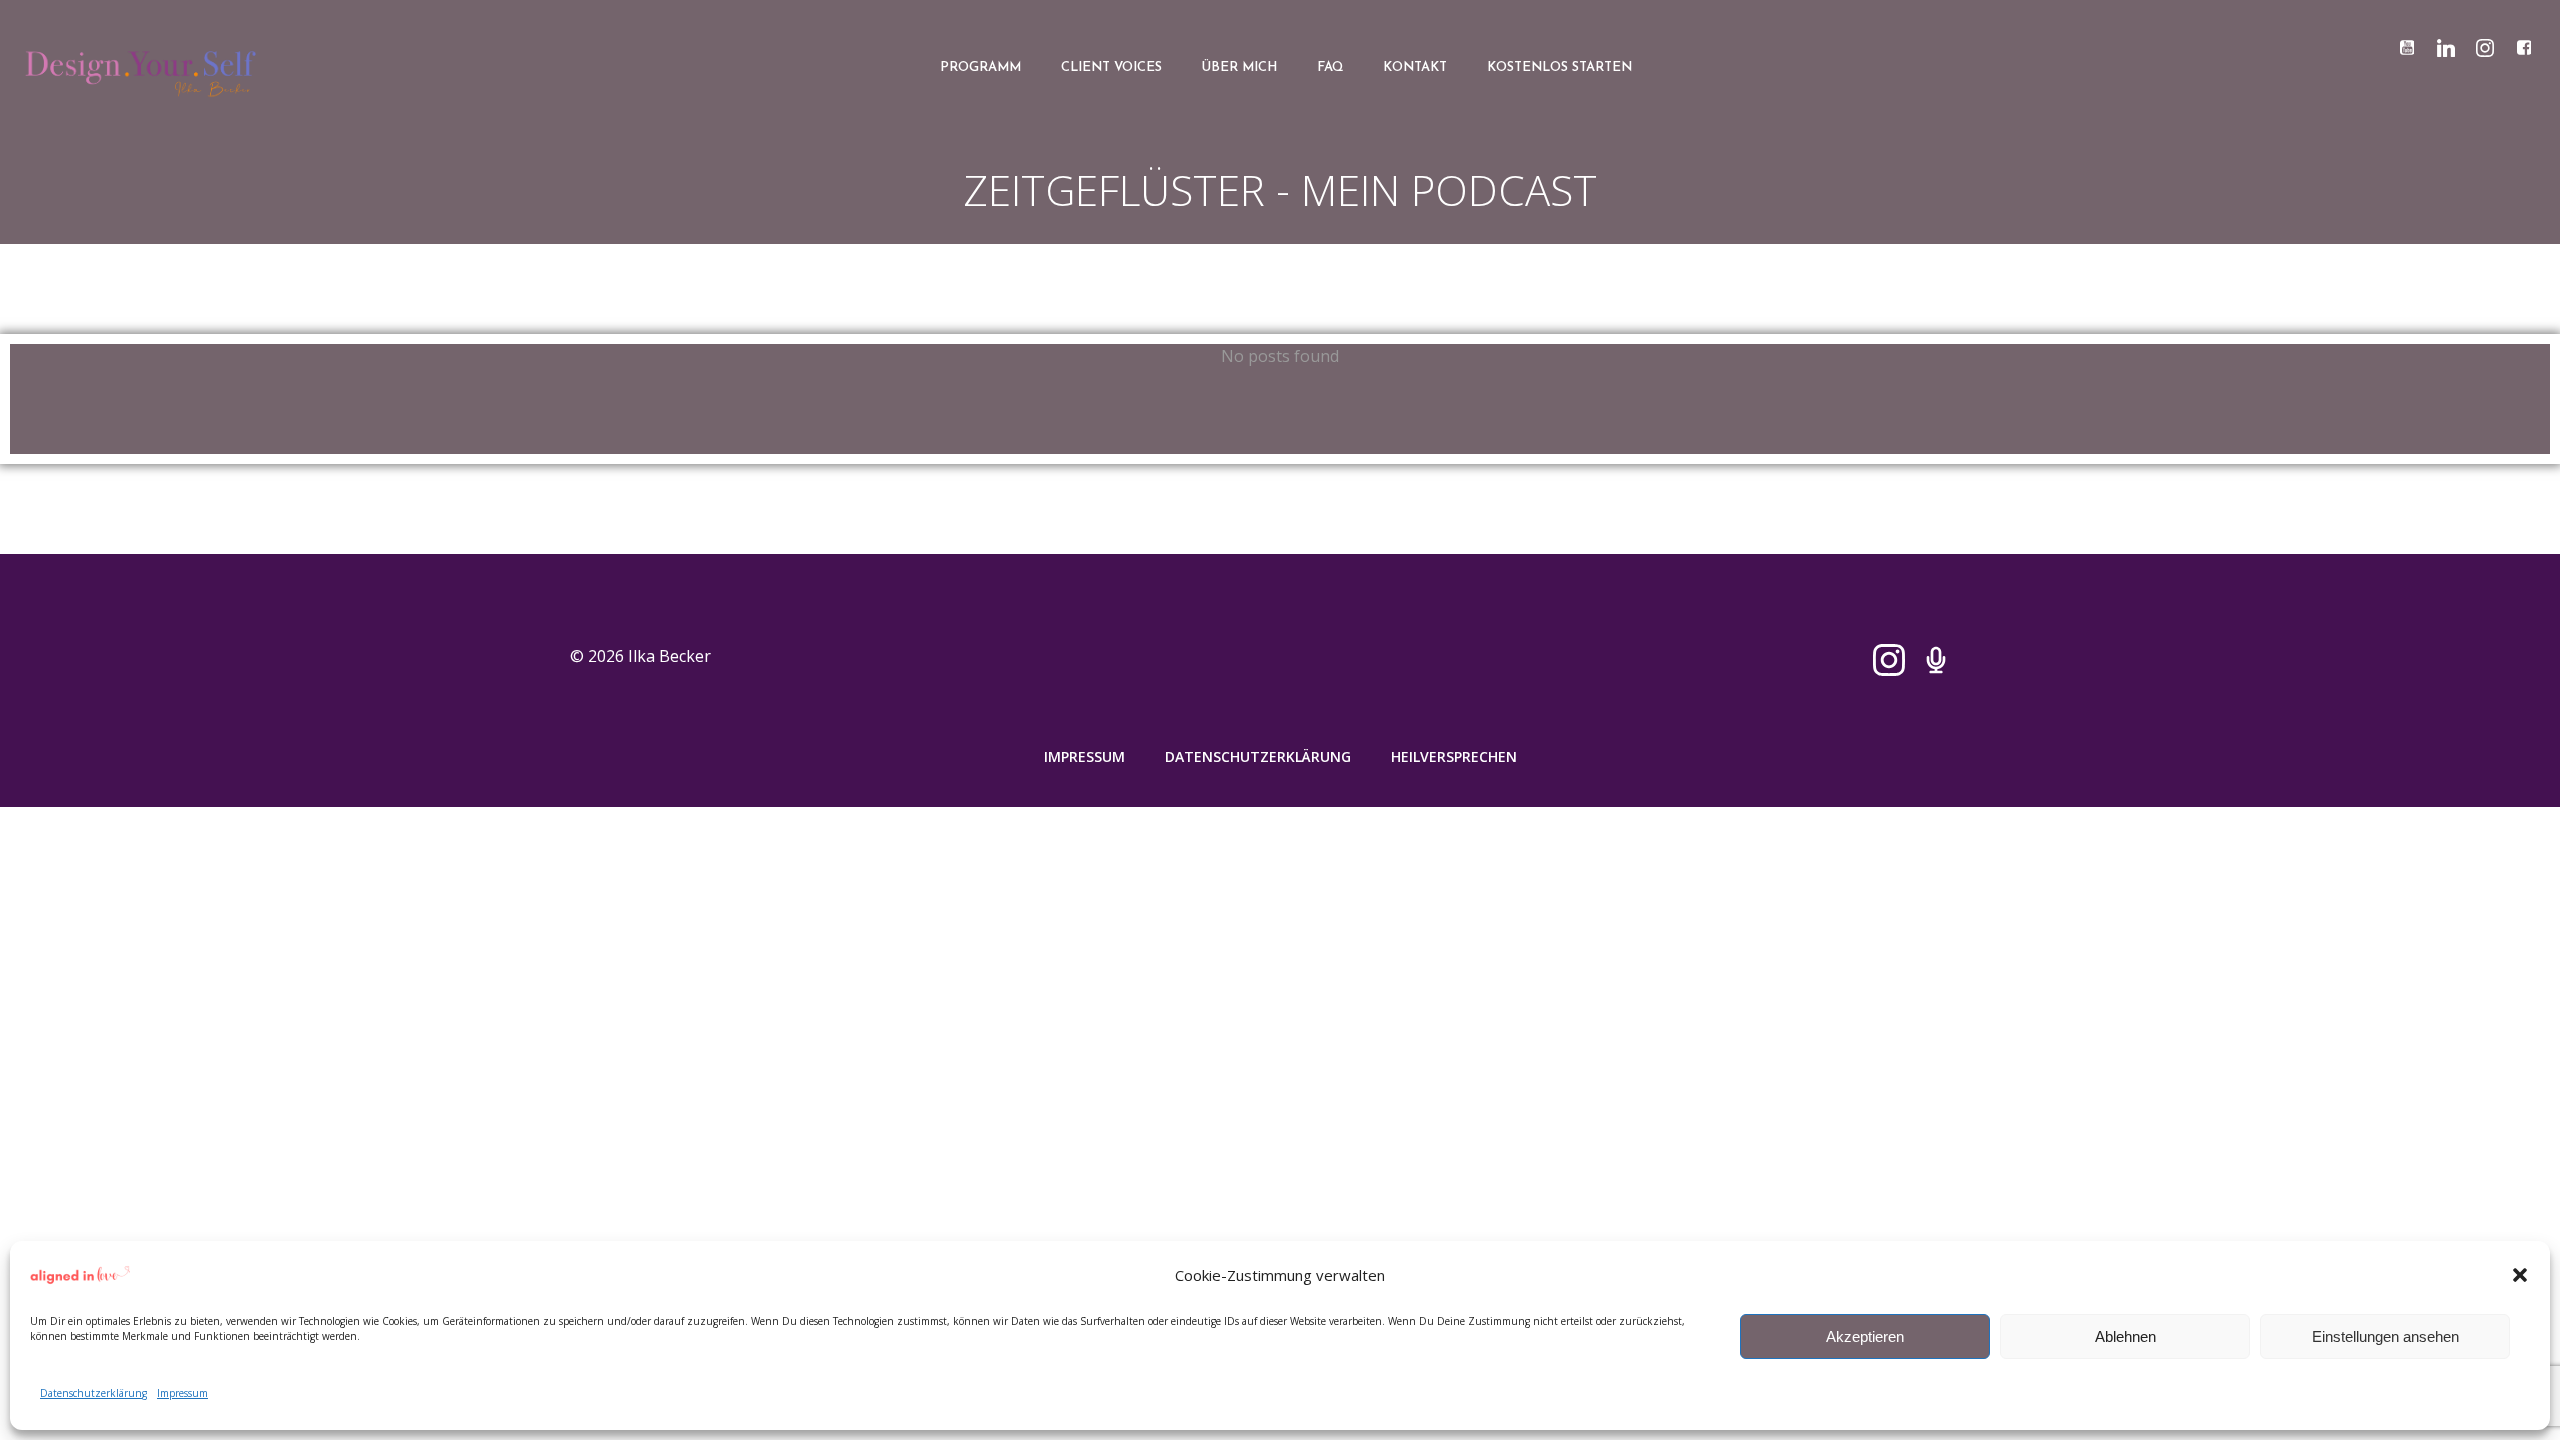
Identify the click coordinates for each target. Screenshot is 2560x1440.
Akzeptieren (1865, 1336)
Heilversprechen (1454, 756)
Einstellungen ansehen (2385, 1336)
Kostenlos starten (1559, 67)
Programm (980, 67)
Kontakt (1415, 67)
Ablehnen (2125, 1336)
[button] (2520, 1275)
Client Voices (1111, 67)
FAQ (1330, 67)
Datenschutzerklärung (93, 1393)
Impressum (182, 1393)
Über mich (1239, 67)
